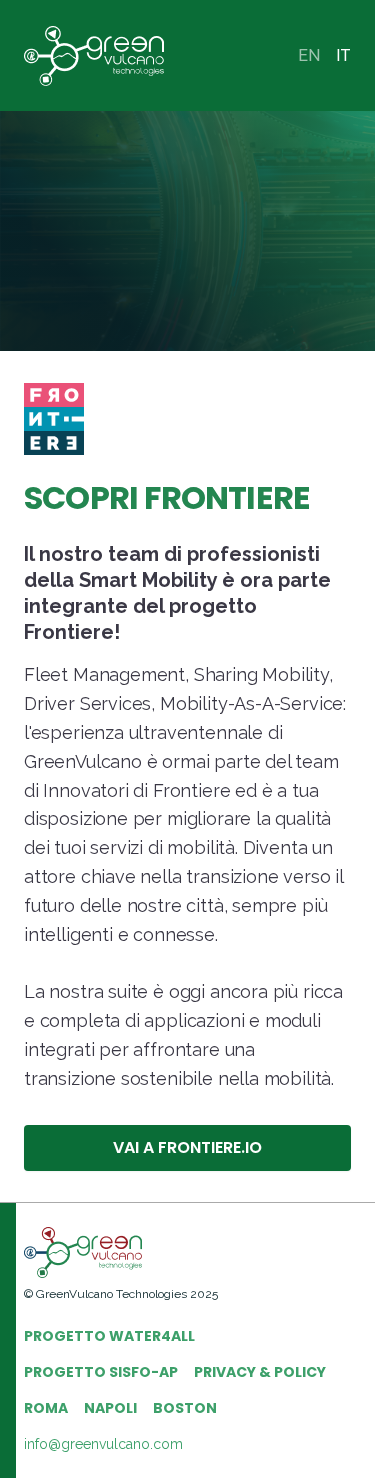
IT (343, 55)
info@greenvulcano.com (103, 1444)
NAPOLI (110, 1408)
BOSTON (185, 1408)
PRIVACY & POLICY (260, 1372)
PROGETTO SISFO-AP (101, 1372)
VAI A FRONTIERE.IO (187, 1147)
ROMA (46, 1408)
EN (309, 55)
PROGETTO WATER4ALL (109, 1336)
